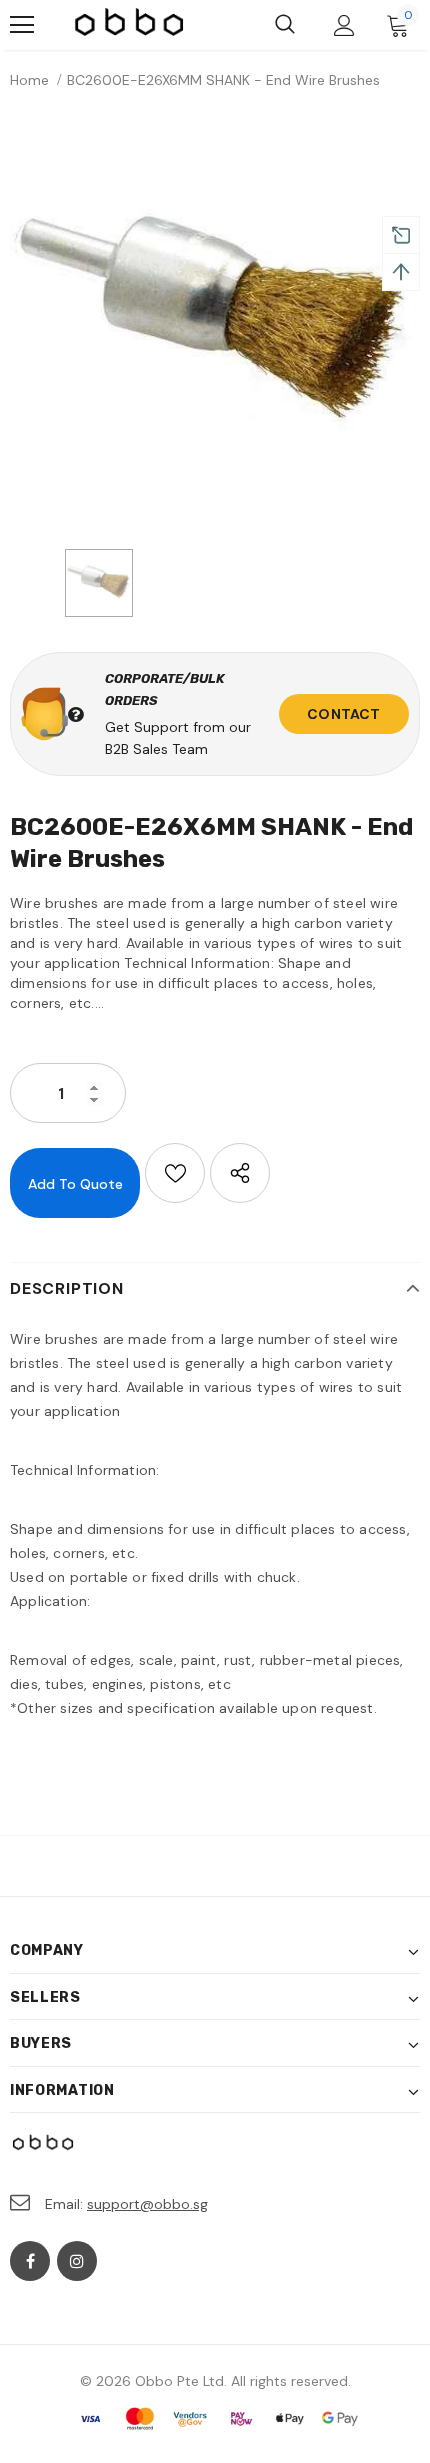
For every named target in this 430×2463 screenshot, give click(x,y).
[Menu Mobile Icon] (22, 25)
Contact (343, 714)
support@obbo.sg (147, 2204)
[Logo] (130, 25)
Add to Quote (75, 1184)
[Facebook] (30, 2261)
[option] (215, 324)
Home (29, 80)
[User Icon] (344, 25)
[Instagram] (77, 2261)
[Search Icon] (285, 25)
